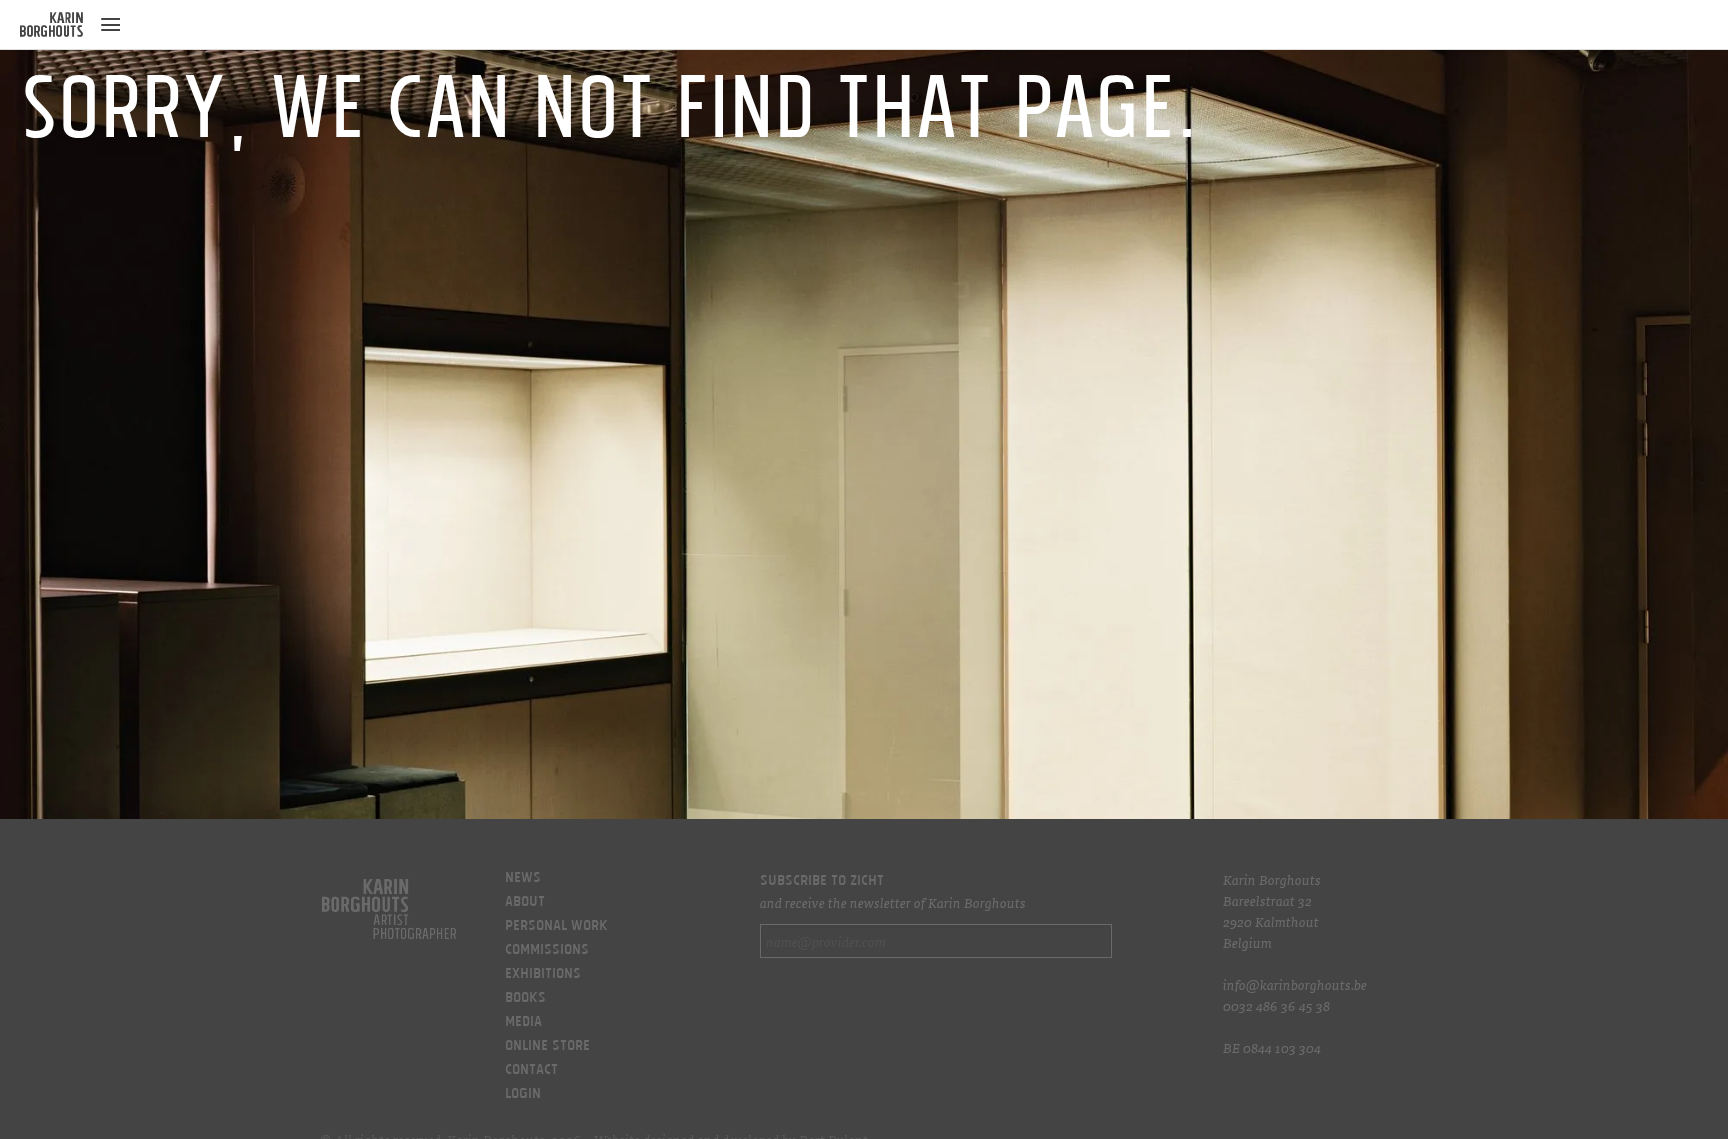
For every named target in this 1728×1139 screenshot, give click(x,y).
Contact (531, 1071)
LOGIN (523, 1095)
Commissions (547, 951)
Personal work (556, 927)
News (523, 879)
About (525, 903)
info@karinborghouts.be (1295, 984)
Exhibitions (543, 975)
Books (525, 999)
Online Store (547, 1047)
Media (523, 1023)
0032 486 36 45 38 (1276, 1005)
